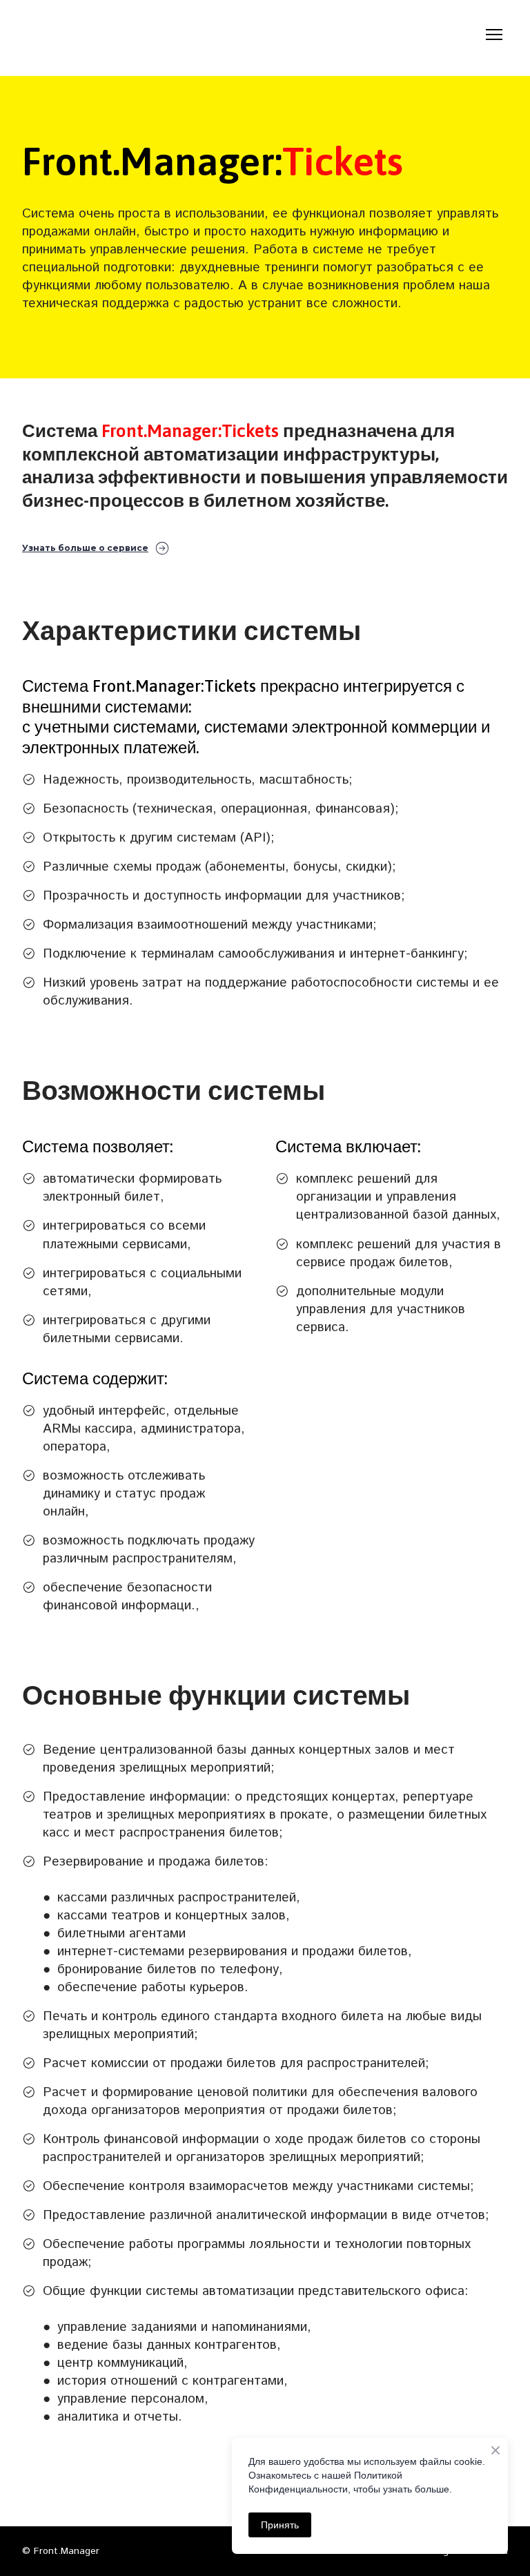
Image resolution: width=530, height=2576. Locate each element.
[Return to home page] (94, 34)
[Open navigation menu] (494, 35)
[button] (96, 549)
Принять (280, 2525)
